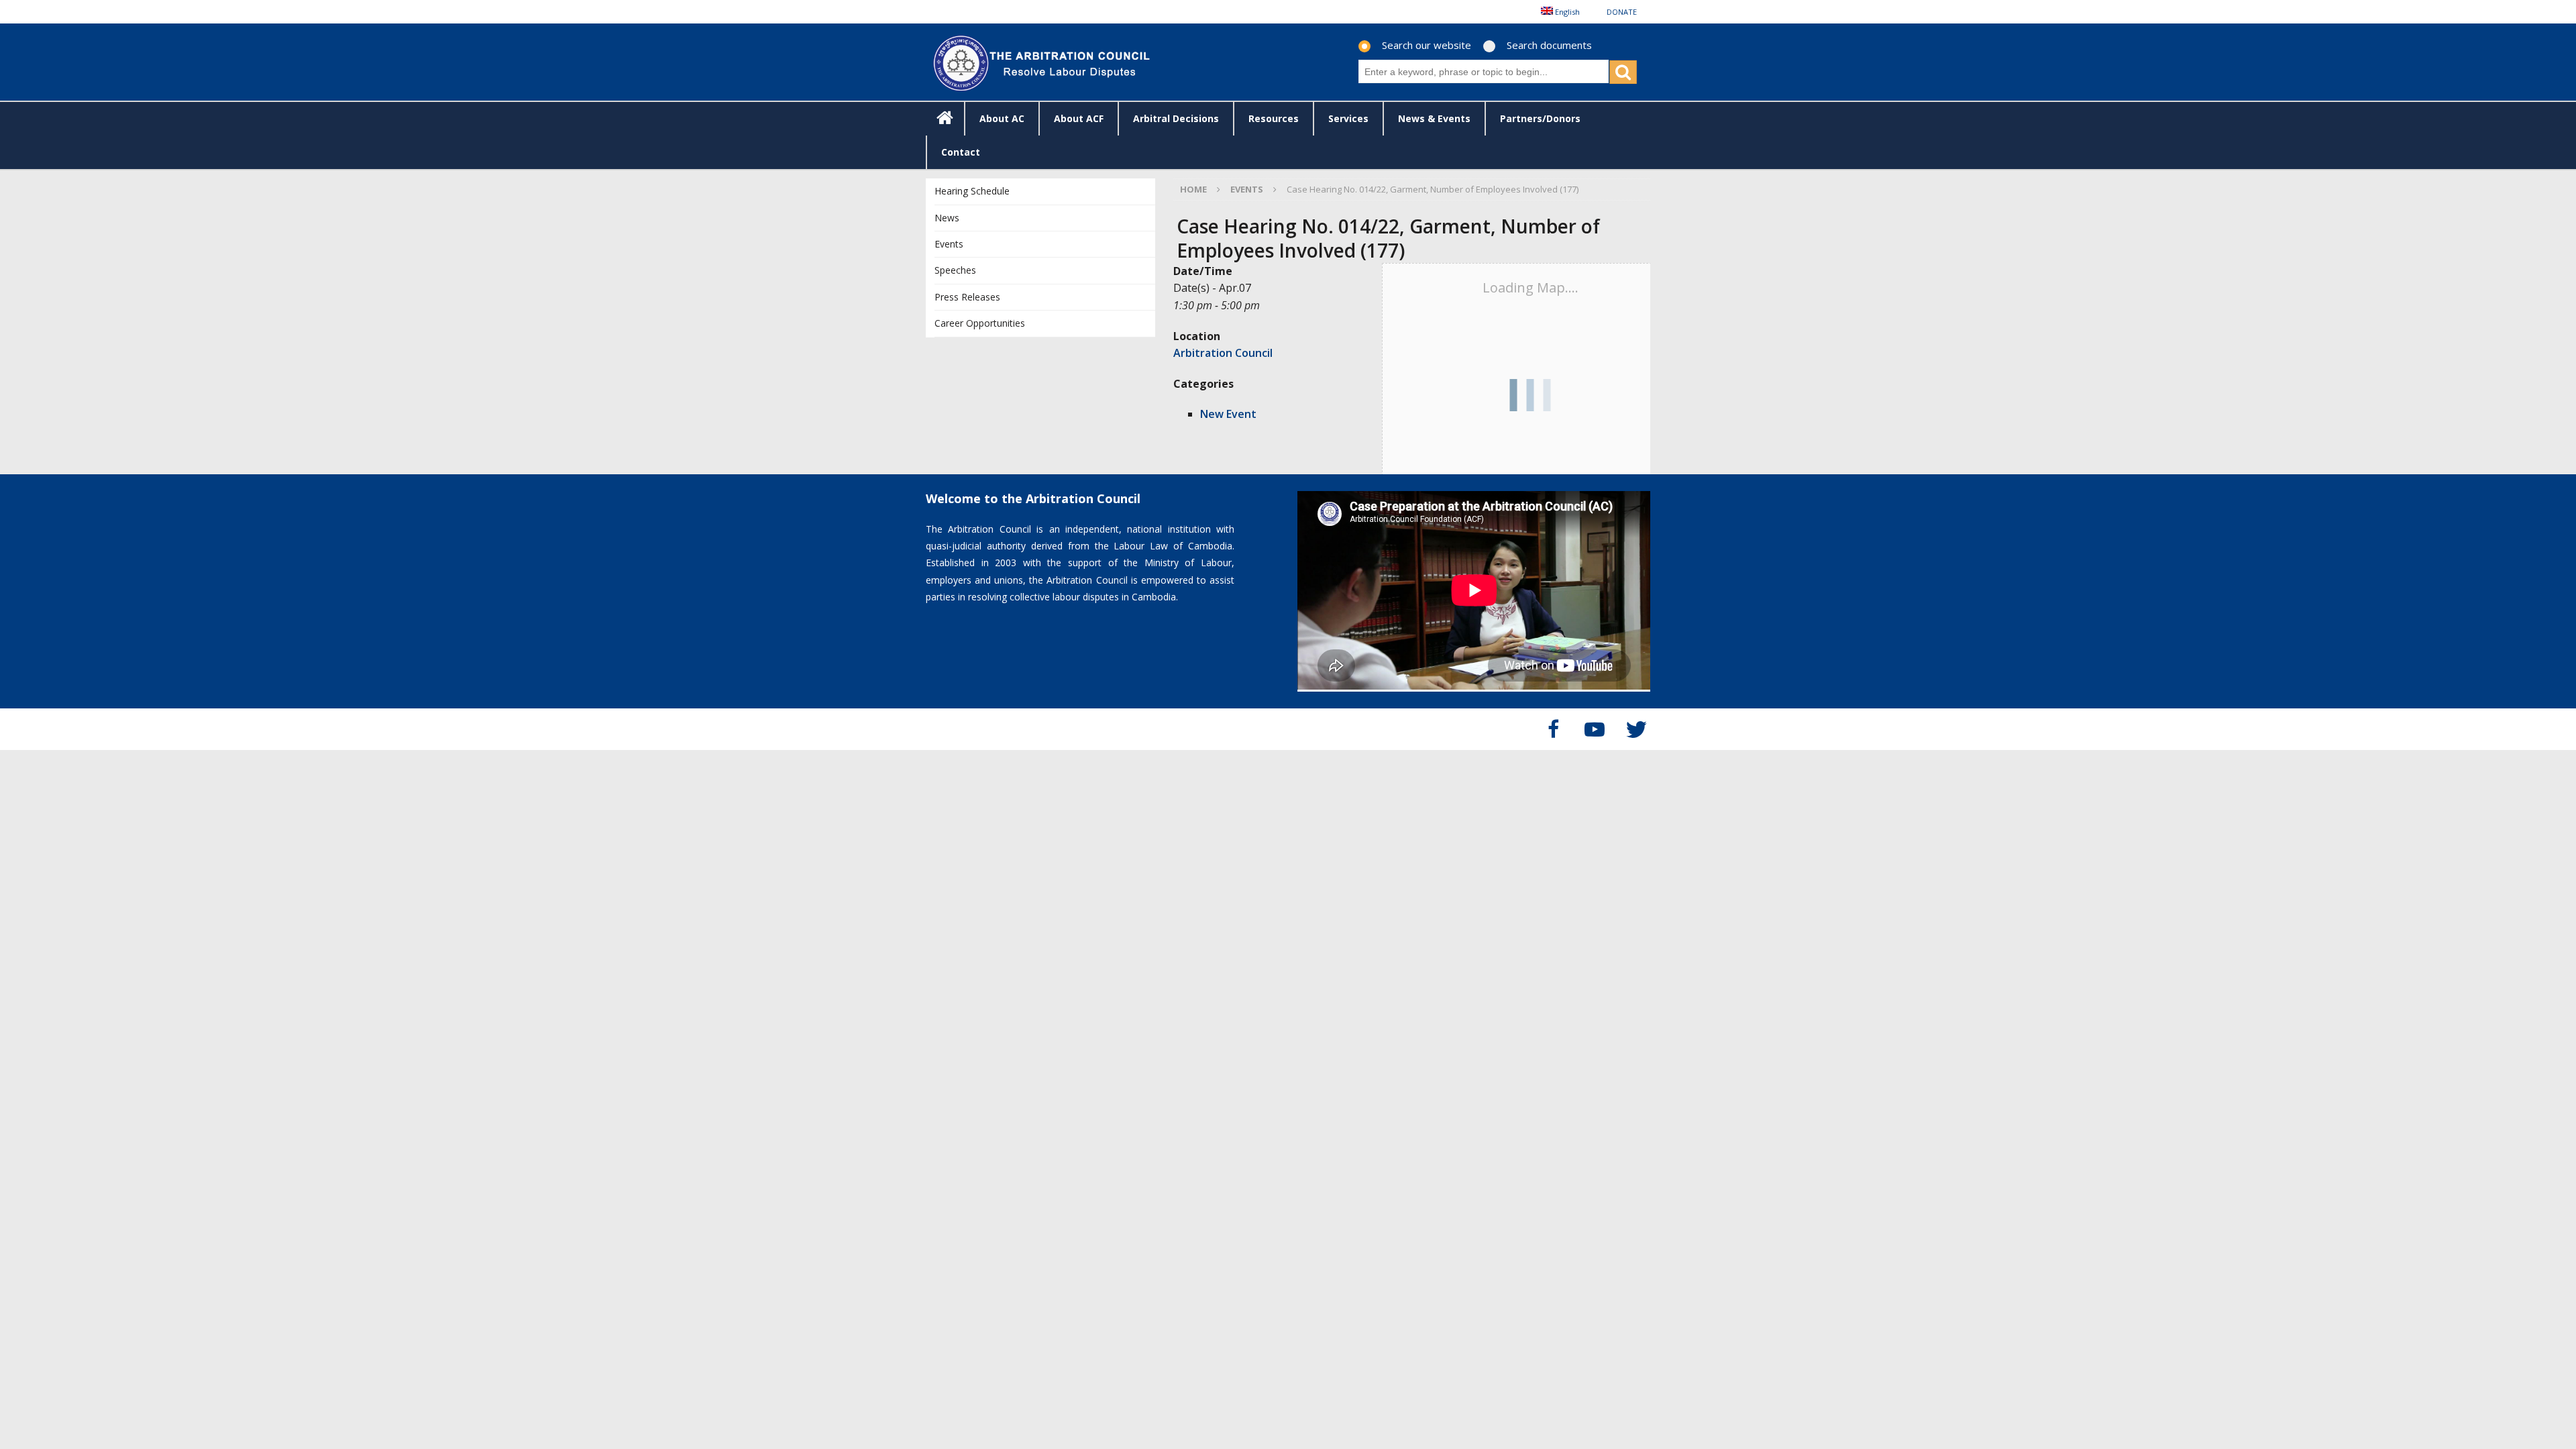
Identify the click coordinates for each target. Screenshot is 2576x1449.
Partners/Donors (1540, 118)
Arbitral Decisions (1176, 118)
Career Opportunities (980, 323)
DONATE (1622, 12)
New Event (1228, 414)
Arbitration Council (1223, 353)
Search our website (1427, 45)
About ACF (1079, 118)
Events (949, 244)
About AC (1002, 118)
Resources (1274, 118)
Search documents (1549, 45)
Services (1348, 118)
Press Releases (967, 297)
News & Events (1434, 118)
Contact (961, 152)
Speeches (955, 270)
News (947, 218)
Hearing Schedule (972, 191)
